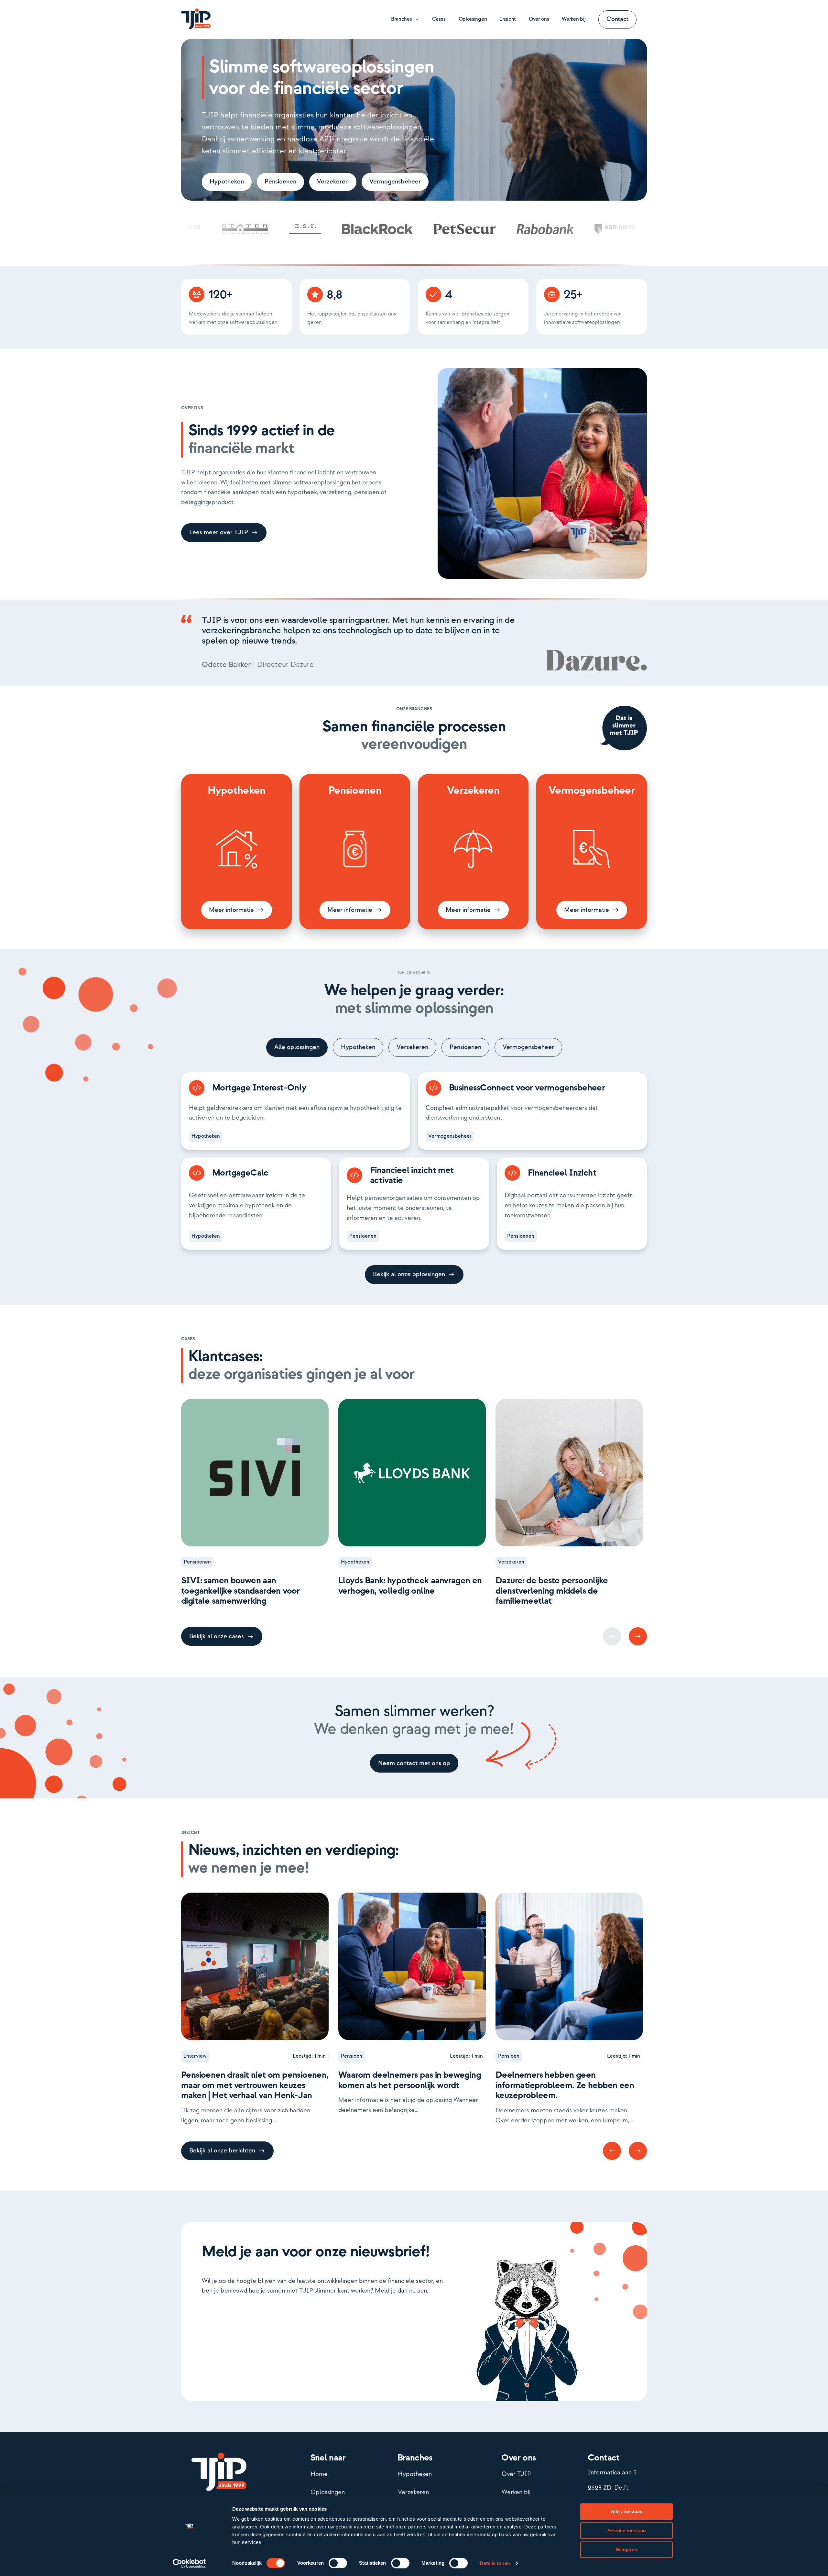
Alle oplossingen (297, 1047)
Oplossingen (473, 19)
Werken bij (574, 19)
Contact (617, 19)
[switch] (338, 2563)
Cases (439, 19)
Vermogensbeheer (395, 182)
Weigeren (626, 2550)
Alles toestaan (627, 2511)
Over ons (539, 19)
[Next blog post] (638, 1636)
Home (319, 2474)
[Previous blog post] (612, 2151)
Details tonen (495, 2563)
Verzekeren (333, 182)
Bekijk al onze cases (217, 1636)
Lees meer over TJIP (219, 532)
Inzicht (508, 19)
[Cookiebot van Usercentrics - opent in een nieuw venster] (189, 2563)
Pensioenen (280, 182)
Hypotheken (227, 182)
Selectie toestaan (627, 2531)
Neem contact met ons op (414, 1763)
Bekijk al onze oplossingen (409, 1274)
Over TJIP (516, 2474)
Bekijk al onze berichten (222, 2151)
